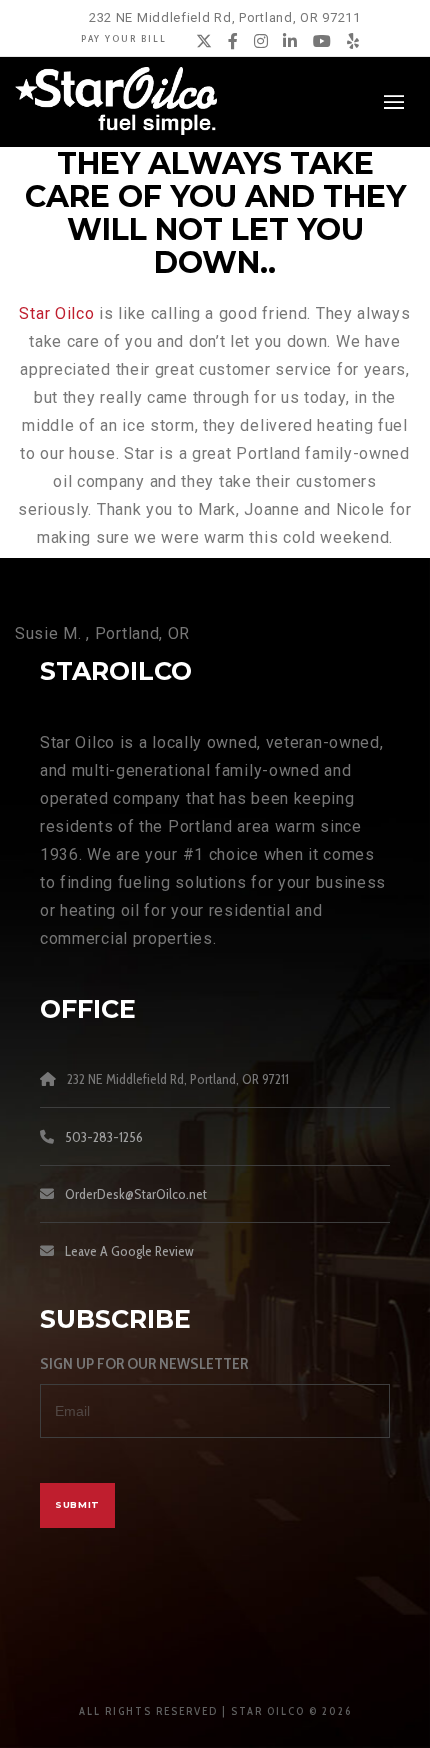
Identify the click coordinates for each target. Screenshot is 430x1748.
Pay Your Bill (124, 38)
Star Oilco (56, 313)
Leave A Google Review (129, 1251)
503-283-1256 (104, 1137)
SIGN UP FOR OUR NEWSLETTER (144, 1363)
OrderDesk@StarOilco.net (136, 1194)
